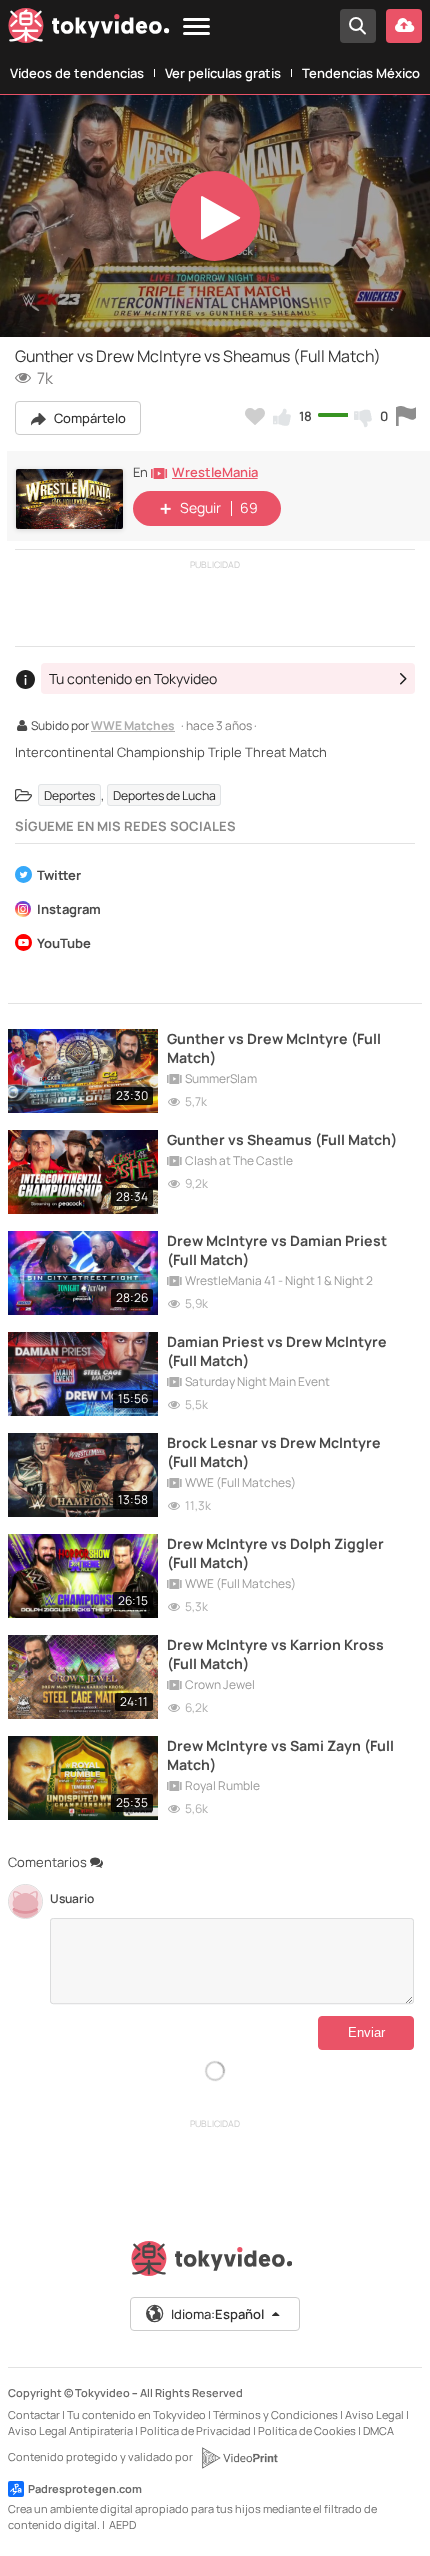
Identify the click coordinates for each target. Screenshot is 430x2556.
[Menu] (196, 27)
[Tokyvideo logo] (89, 29)
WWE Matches (133, 727)
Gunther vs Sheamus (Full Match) (282, 1139)
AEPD (122, 2524)
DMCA (378, 2430)
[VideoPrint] (239, 2458)
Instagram (69, 910)
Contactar (34, 2414)
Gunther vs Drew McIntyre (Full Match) (274, 1048)
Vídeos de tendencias (77, 73)
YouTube (64, 944)
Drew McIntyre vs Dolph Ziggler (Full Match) (275, 1553)
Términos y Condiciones (275, 2414)
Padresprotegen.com (85, 2488)
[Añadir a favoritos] (255, 416)
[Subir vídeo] (404, 26)
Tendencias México (361, 73)
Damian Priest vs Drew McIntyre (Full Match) (277, 1351)
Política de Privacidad (195, 2430)
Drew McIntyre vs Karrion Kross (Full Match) (275, 1654)
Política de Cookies (307, 2430)
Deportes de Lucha (164, 795)
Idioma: (217, 2314)
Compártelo (88, 418)
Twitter (59, 876)
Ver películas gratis (223, 73)
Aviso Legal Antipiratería (70, 2430)
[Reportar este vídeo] (406, 416)
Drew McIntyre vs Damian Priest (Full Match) (277, 1250)
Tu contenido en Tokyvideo (136, 2414)
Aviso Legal (374, 2414)
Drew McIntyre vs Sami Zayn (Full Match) (280, 1755)
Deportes (69, 795)
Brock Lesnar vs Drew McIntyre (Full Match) (274, 1452)
